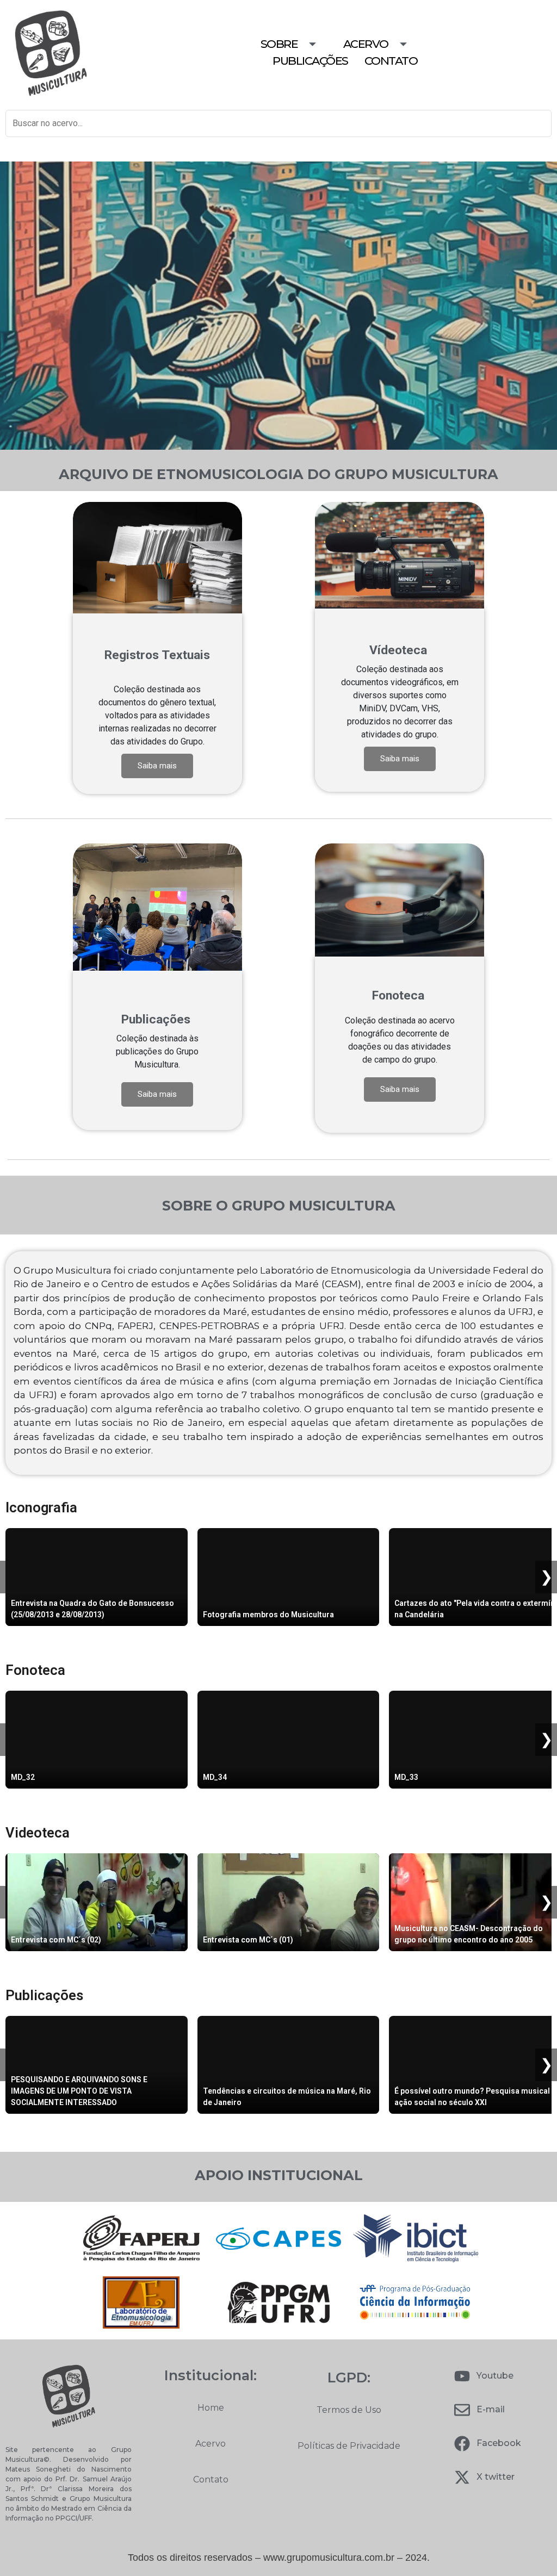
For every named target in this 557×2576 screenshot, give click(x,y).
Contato (211, 2479)
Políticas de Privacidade (349, 2446)
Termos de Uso (349, 2410)
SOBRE (279, 44)
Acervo (211, 2444)
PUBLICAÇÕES (310, 61)
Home (211, 2408)
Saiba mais (157, 766)
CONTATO (391, 61)
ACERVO (366, 44)
